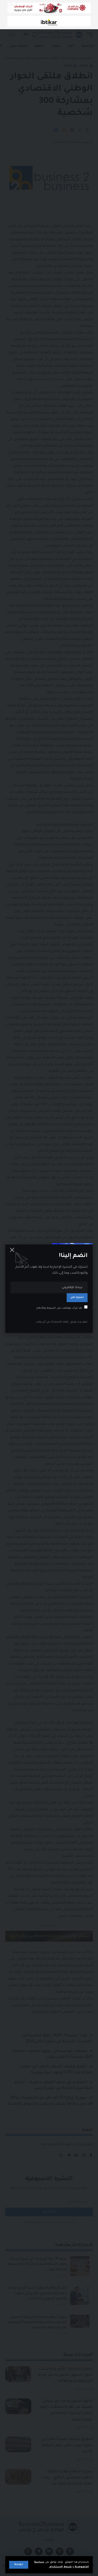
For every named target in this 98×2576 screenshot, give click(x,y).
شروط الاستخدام (60, 2567)
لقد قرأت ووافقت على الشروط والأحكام (59, 1308)
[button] (19, 2565)
